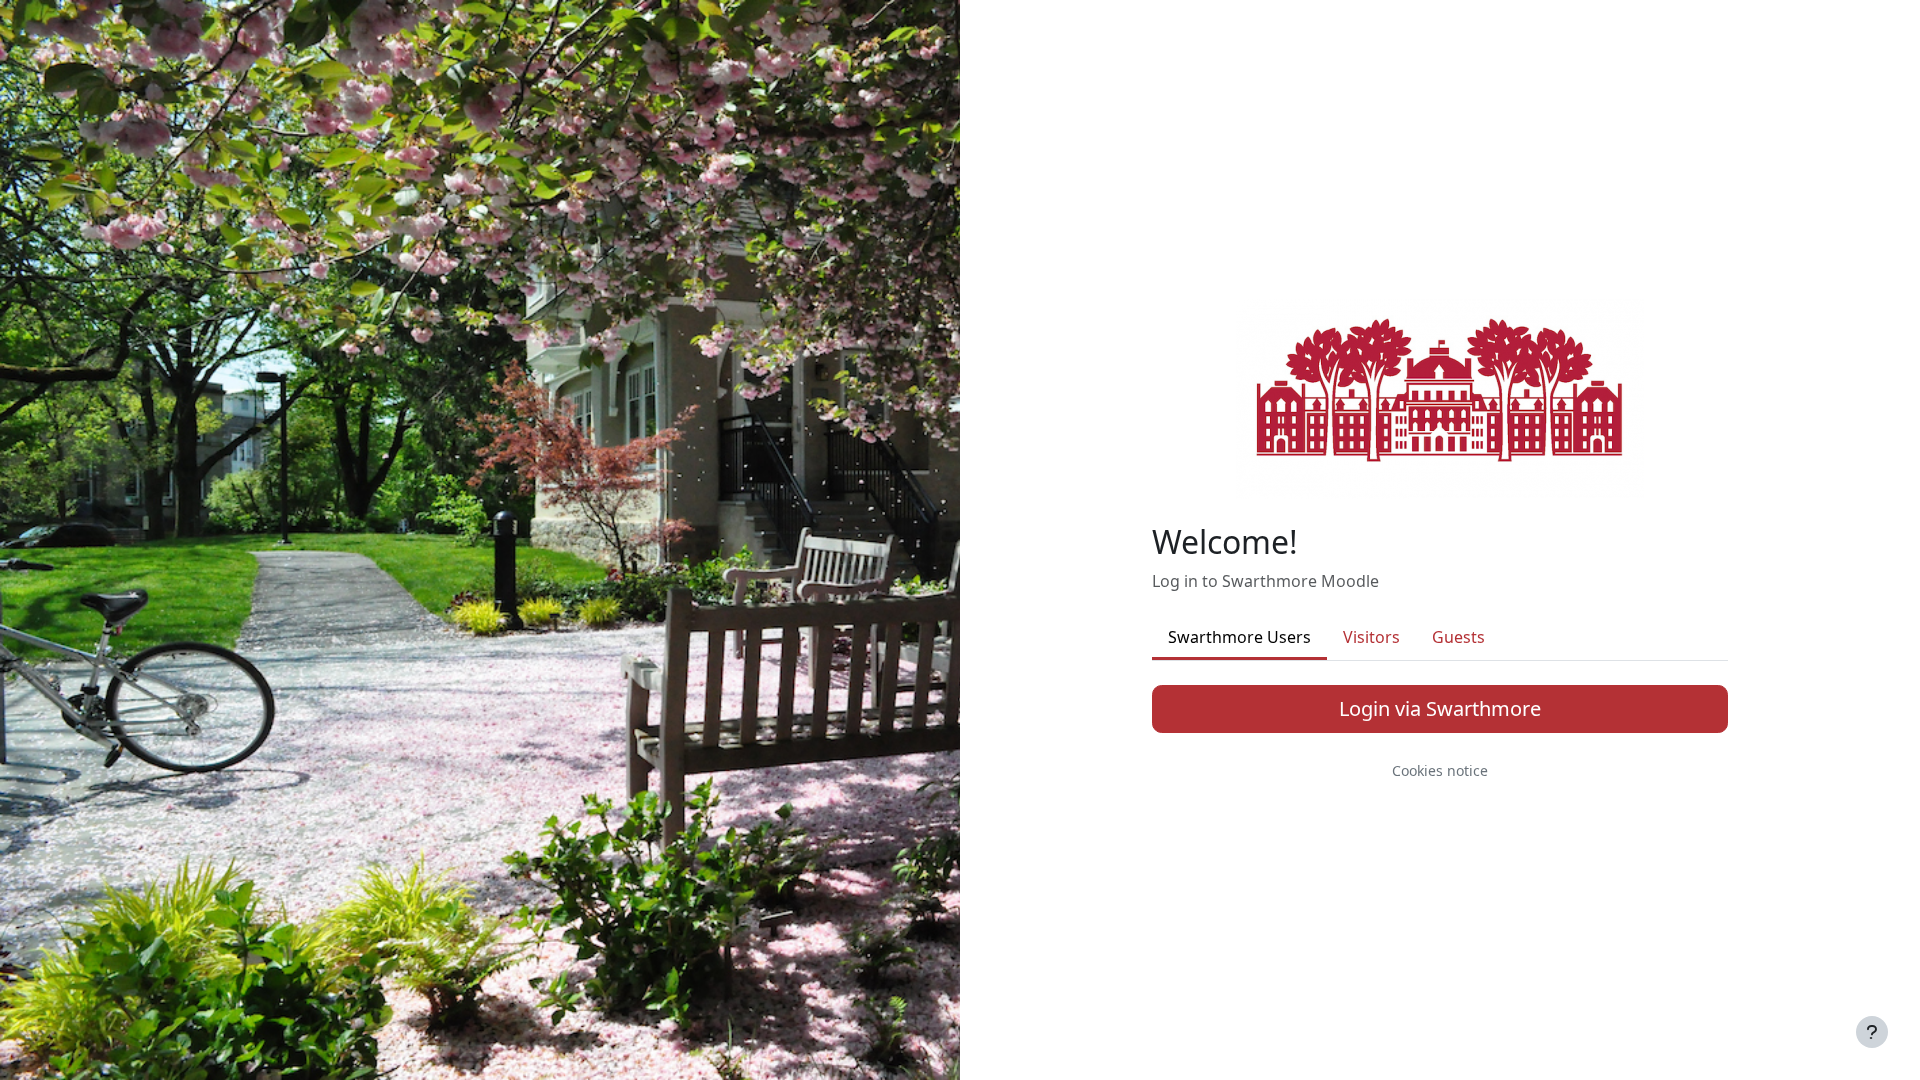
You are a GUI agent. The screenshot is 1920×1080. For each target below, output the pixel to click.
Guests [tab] (1458, 637)
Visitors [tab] (1371, 637)
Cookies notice (1440, 770)
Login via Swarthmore (1440, 708)
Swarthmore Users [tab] (1239, 637)
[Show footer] (1872, 1032)
